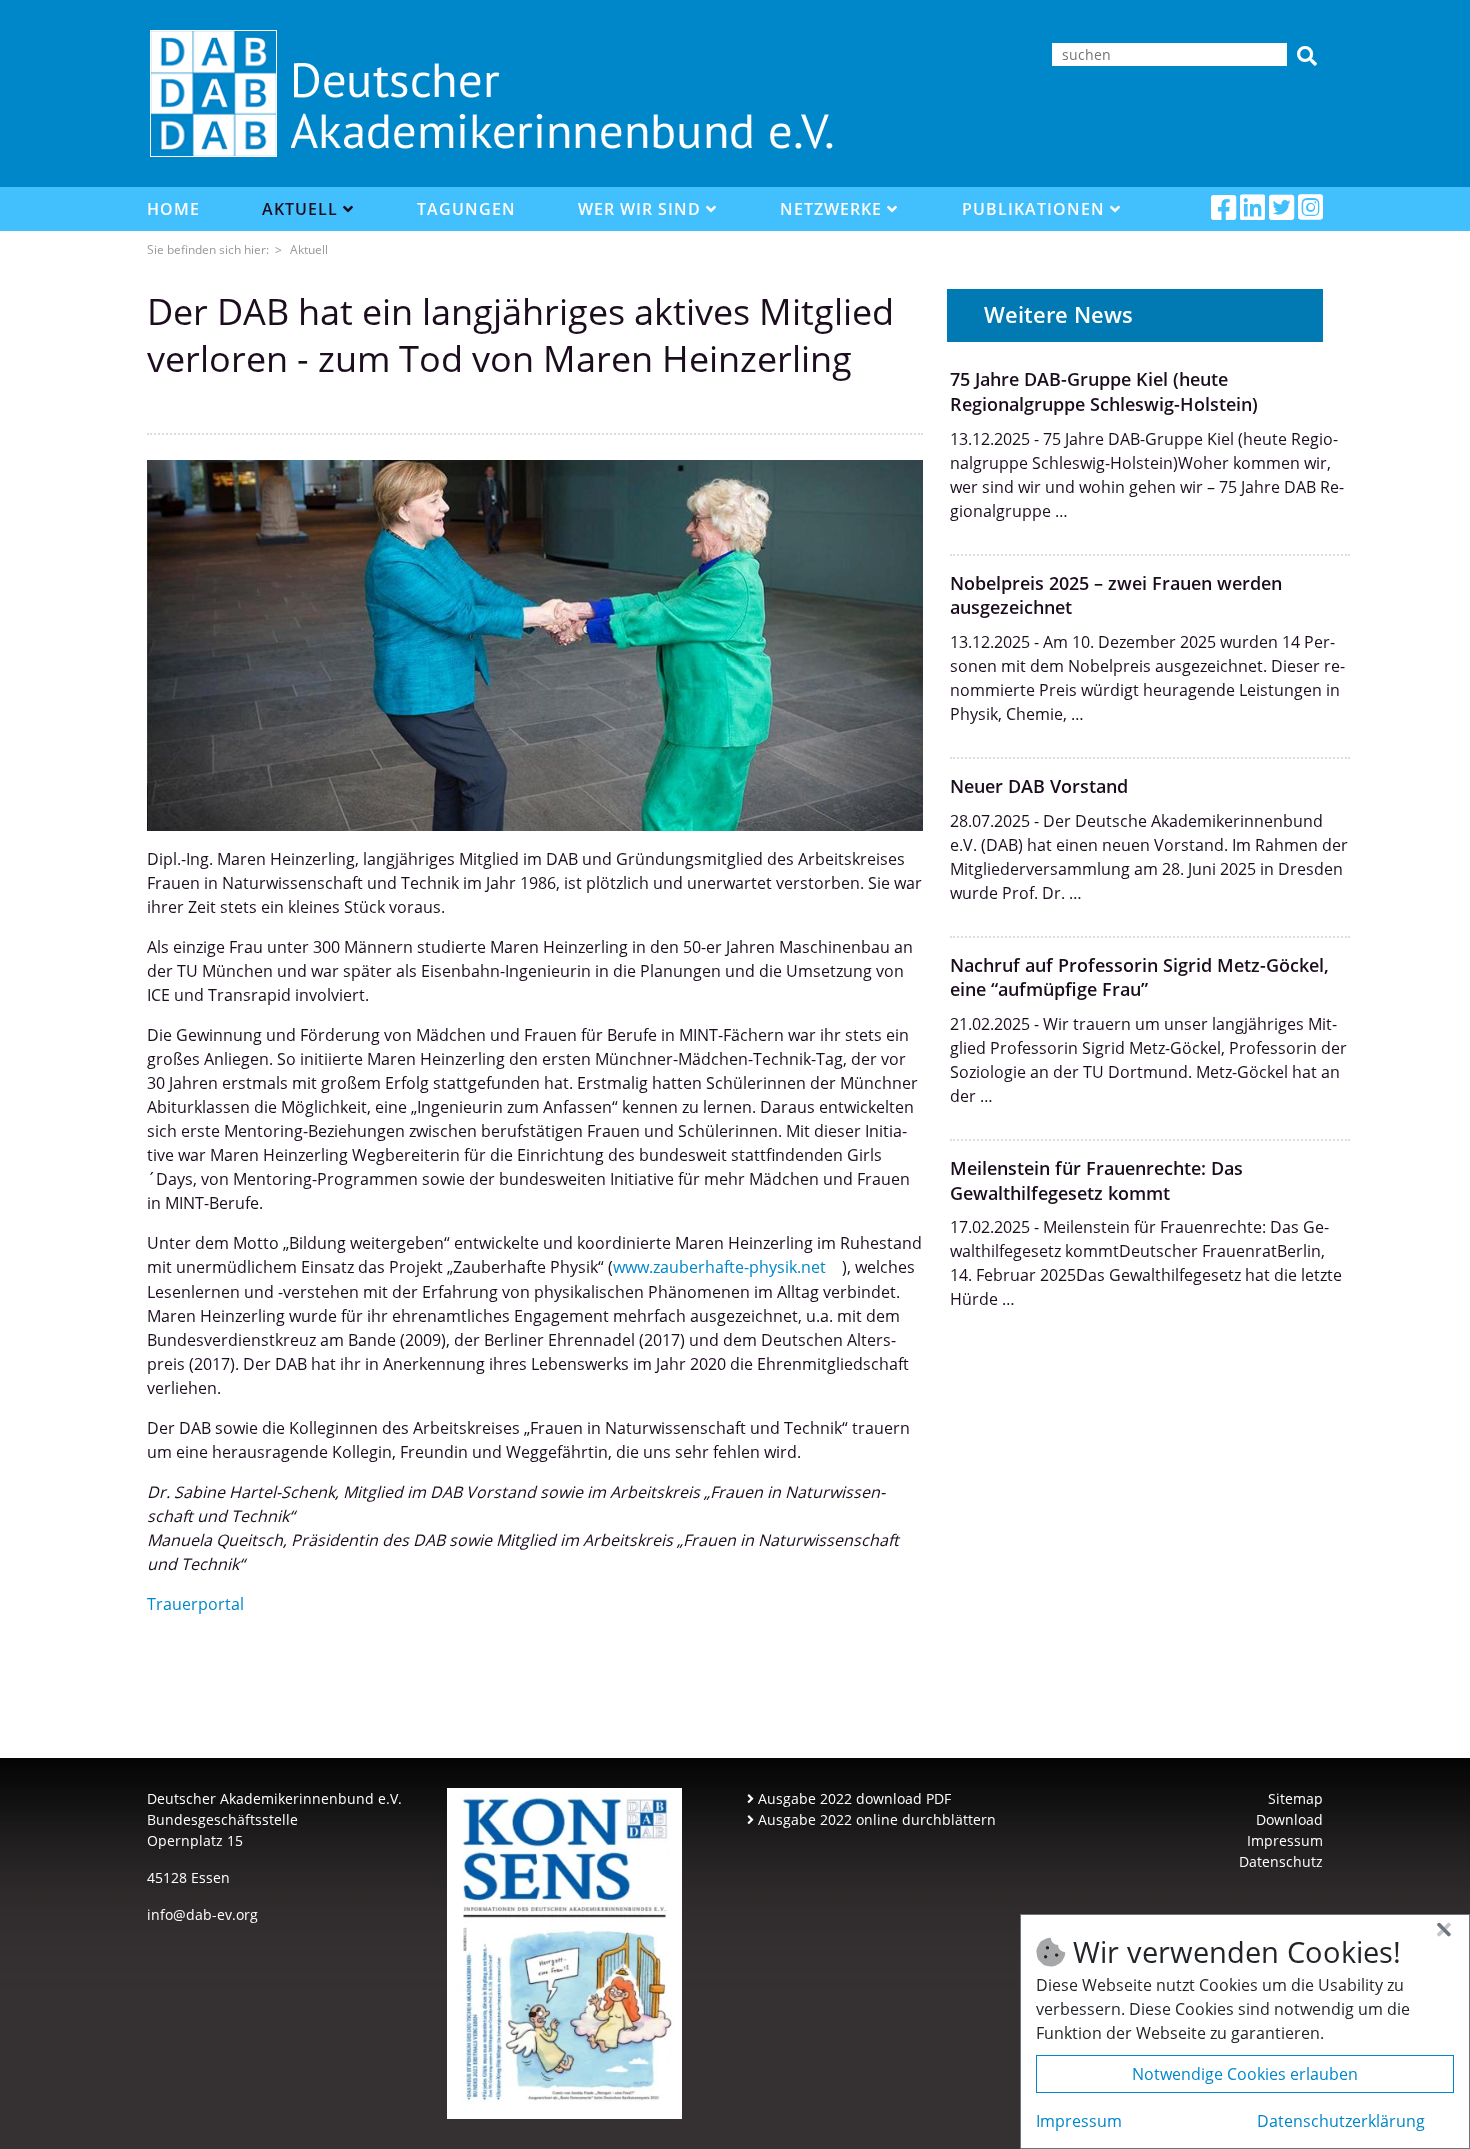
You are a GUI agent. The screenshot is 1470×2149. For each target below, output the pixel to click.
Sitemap (1295, 1798)
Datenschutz (1281, 1861)
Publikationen (1036, 209)
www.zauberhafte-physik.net (719, 1267)
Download (1289, 1819)
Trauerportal (195, 1604)
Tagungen (466, 209)
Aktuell (302, 209)
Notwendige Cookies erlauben (1245, 2074)
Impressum (1285, 1840)
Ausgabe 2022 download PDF (852, 1798)
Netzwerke (833, 209)
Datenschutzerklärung (1341, 2121)
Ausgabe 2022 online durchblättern (875, 1819)
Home (173, 209)
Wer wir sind (642, 209)
